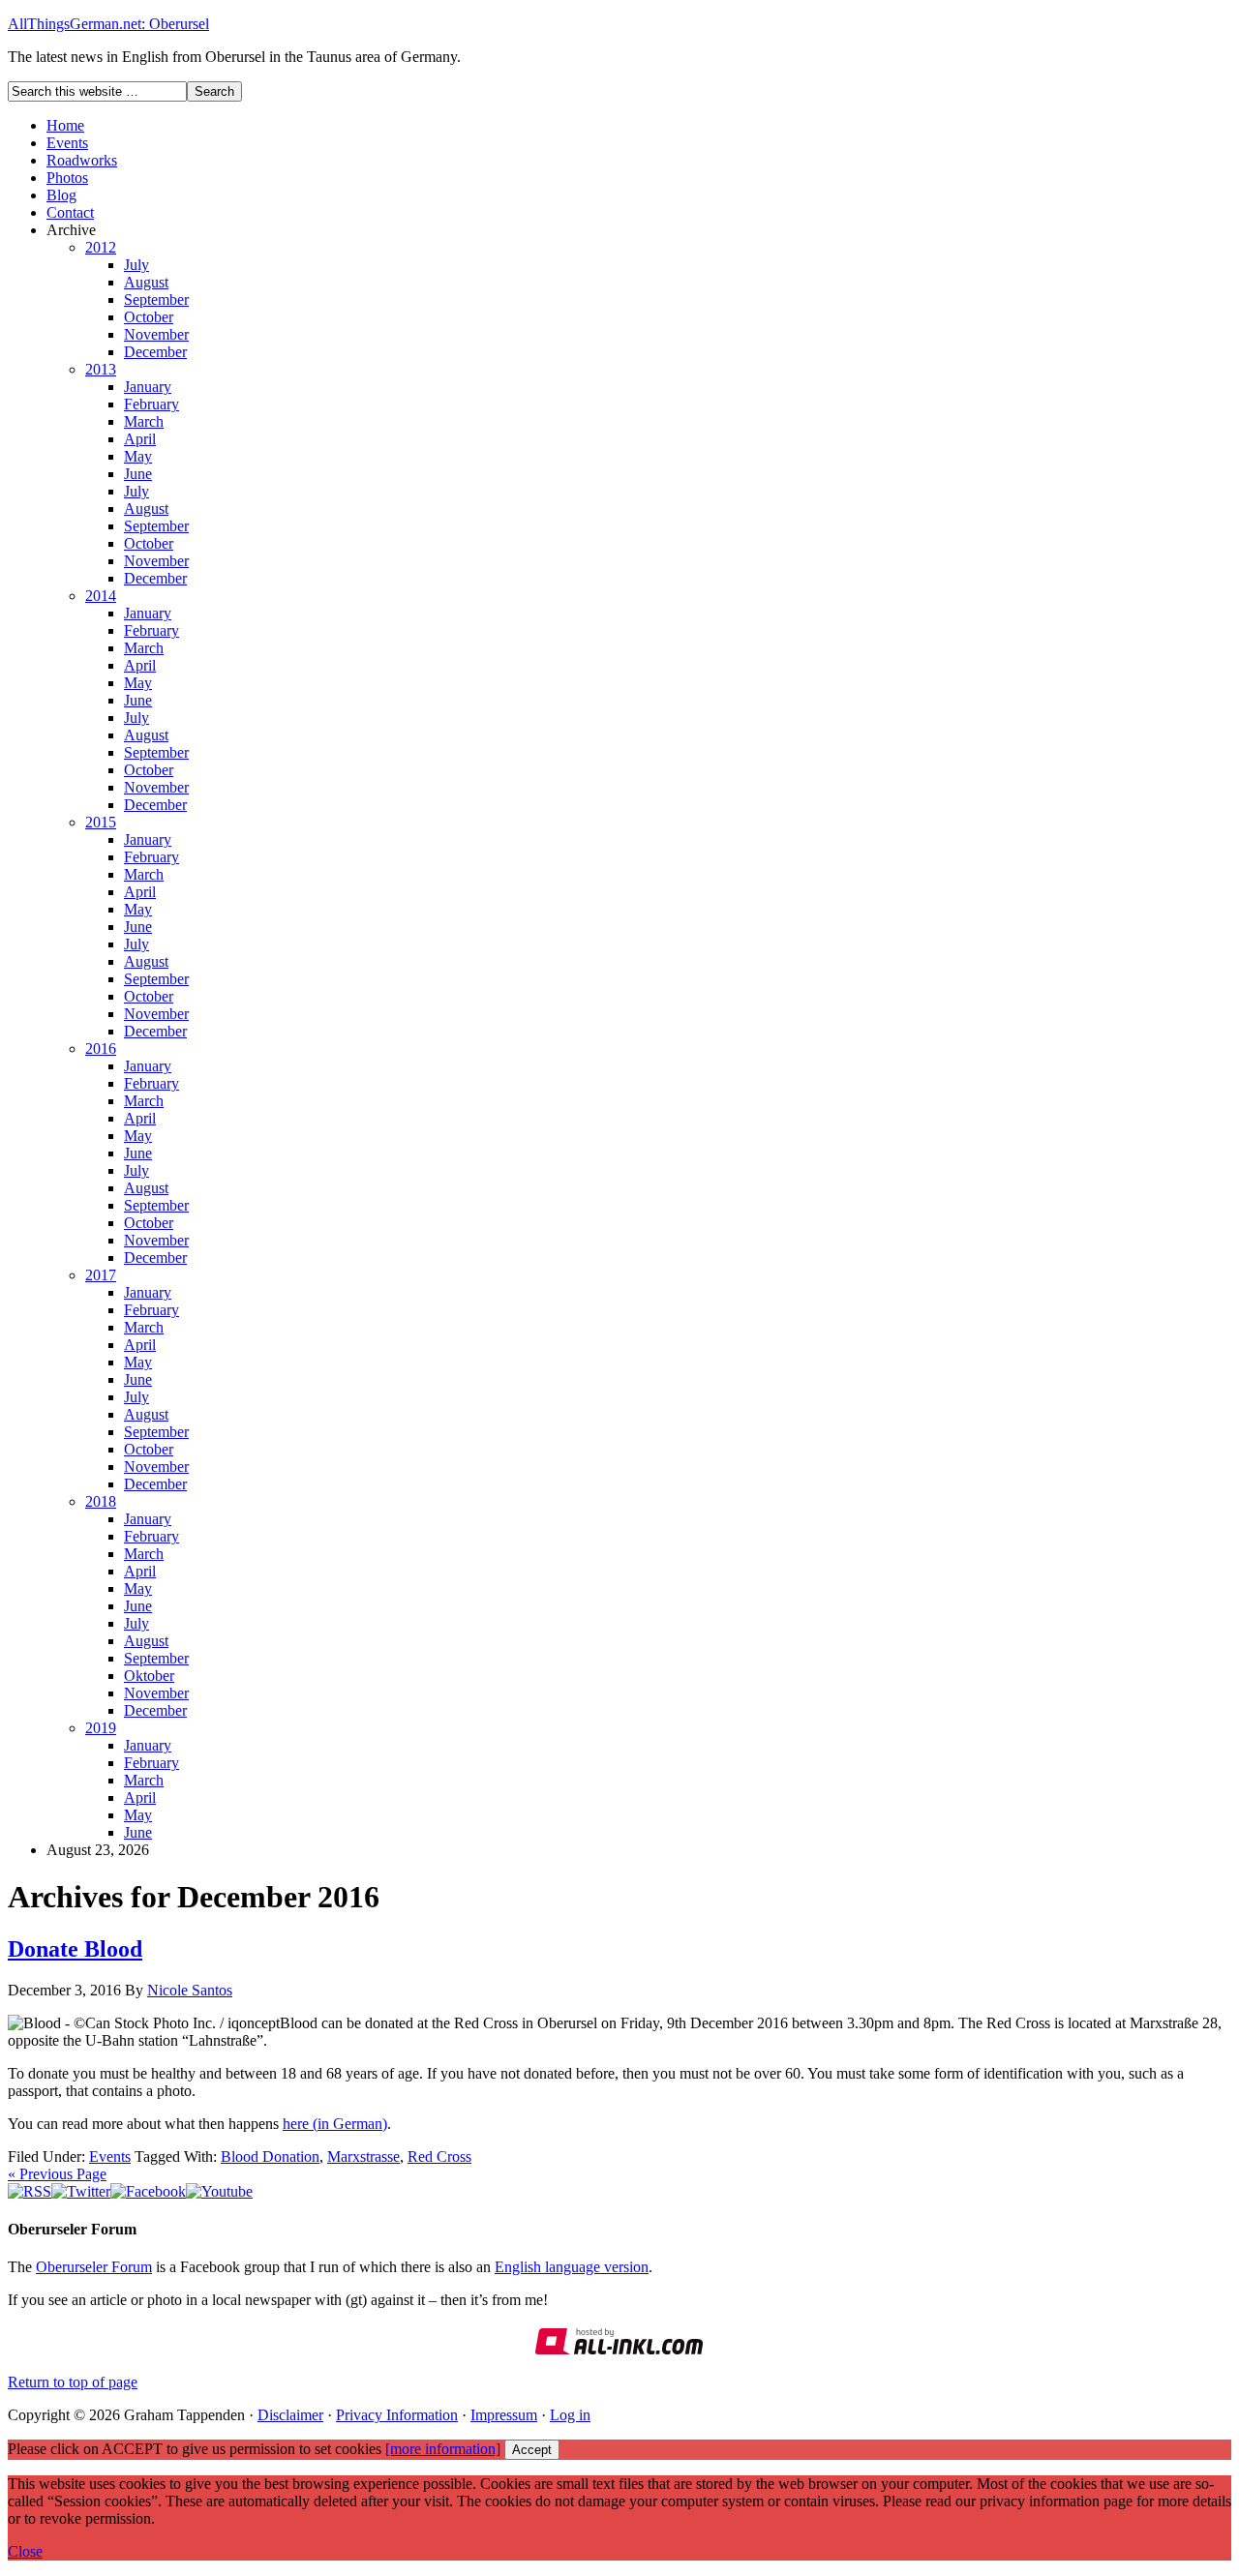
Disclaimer (290, 2415)
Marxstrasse (363, 2157)
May (138, 456)
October (149, 317)
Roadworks (82, 160)
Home (65, 125)
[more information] (443, 2449)
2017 (101, 1275)
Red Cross (439, 2157)
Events (67, 143)
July (136, 265)
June (138, 474)
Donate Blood (75, 1949)
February (151, 404)
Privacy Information (397, 2415)
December (155, 352)
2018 (101, 1501)
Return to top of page (73, 2382)
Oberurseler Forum (94, 2267)
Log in (570, 2415)
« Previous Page (57, 2174)
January (148, 387)
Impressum (504, 2415)
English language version (572, 2267)
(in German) (348, 2124)
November (156, 334)
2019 (101, 1728)
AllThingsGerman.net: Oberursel (108, 24)
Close (25, 2551)
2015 (101, 822)
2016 (101, 1048)
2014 (101, 596)
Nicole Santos (190, 1990)
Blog (61, 195)
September (156, 300)
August (146, 282)
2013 (101, 369)
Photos (67, 178)
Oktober (149, 1676)
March (144, 421)
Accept (532, 2450)
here (296, 2124)
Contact (70, 212)
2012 (101, 247)
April (140, 439)
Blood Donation (270, 2157)
